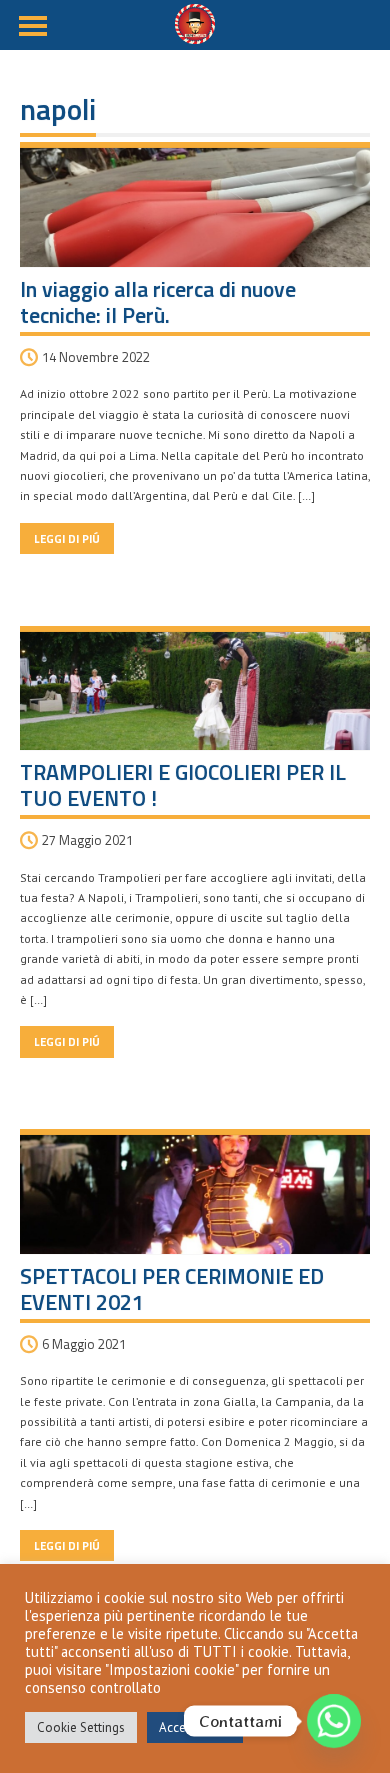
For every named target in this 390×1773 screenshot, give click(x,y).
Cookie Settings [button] (81, 1727)
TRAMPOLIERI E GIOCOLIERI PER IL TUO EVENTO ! (183, 785)
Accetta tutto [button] (195, 1727)
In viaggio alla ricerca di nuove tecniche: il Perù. (158, 302)
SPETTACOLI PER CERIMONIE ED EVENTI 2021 (172, 1289)
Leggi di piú (67, 538)
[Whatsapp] (334, 1721)
